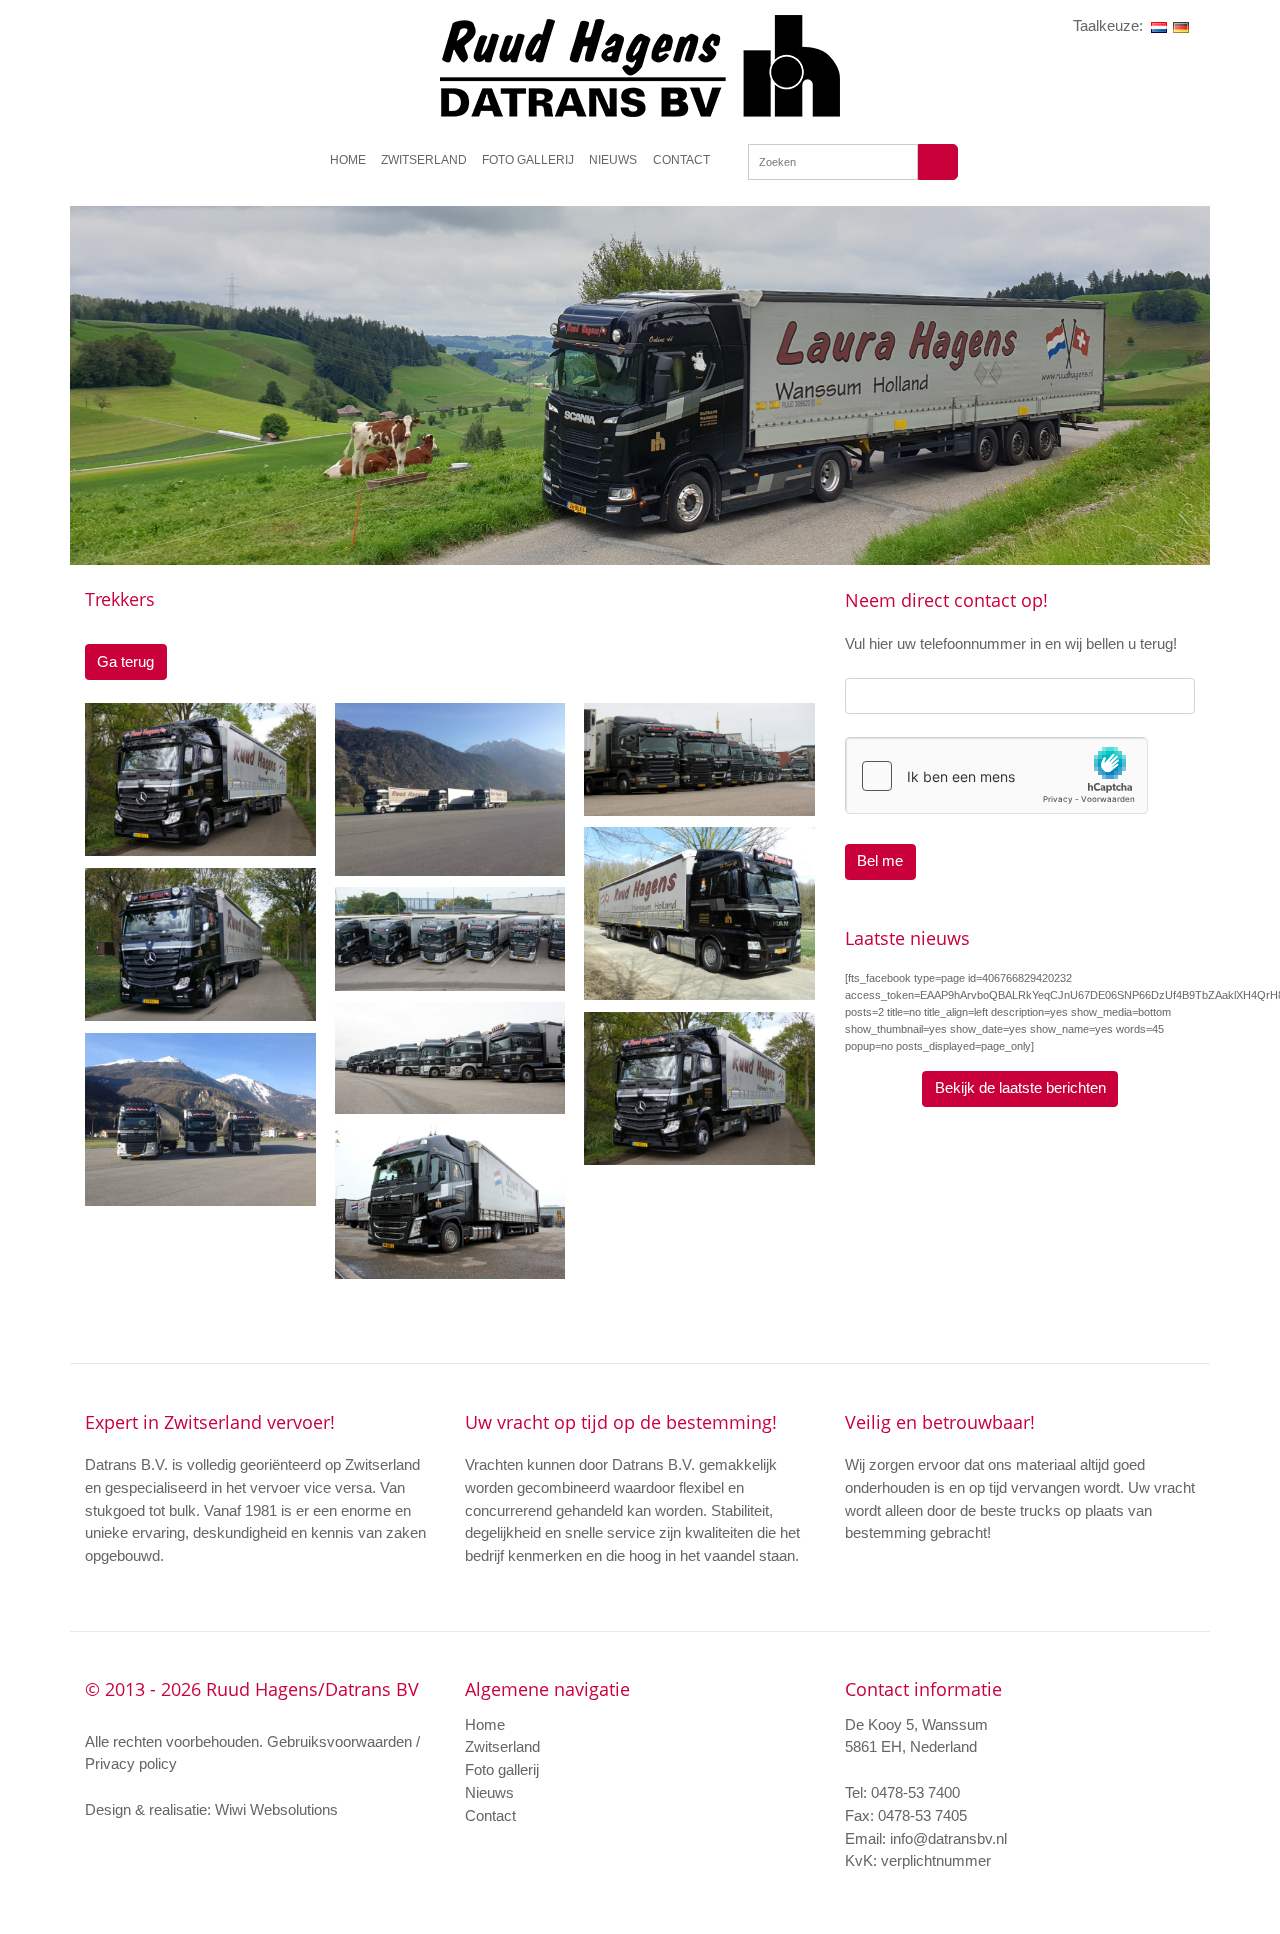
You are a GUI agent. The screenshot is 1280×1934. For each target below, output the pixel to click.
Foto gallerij (528, 160)
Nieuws (613, 160)
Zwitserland (424, 160)
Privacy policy (131, 1763)
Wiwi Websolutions (276, 1809)
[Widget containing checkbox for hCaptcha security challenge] (996, 776)
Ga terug (125, 661)
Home (348, 160)
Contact (681, 160)
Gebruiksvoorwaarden (341, 1741)
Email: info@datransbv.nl (926, 1838)
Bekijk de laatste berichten (1020, 1087)
